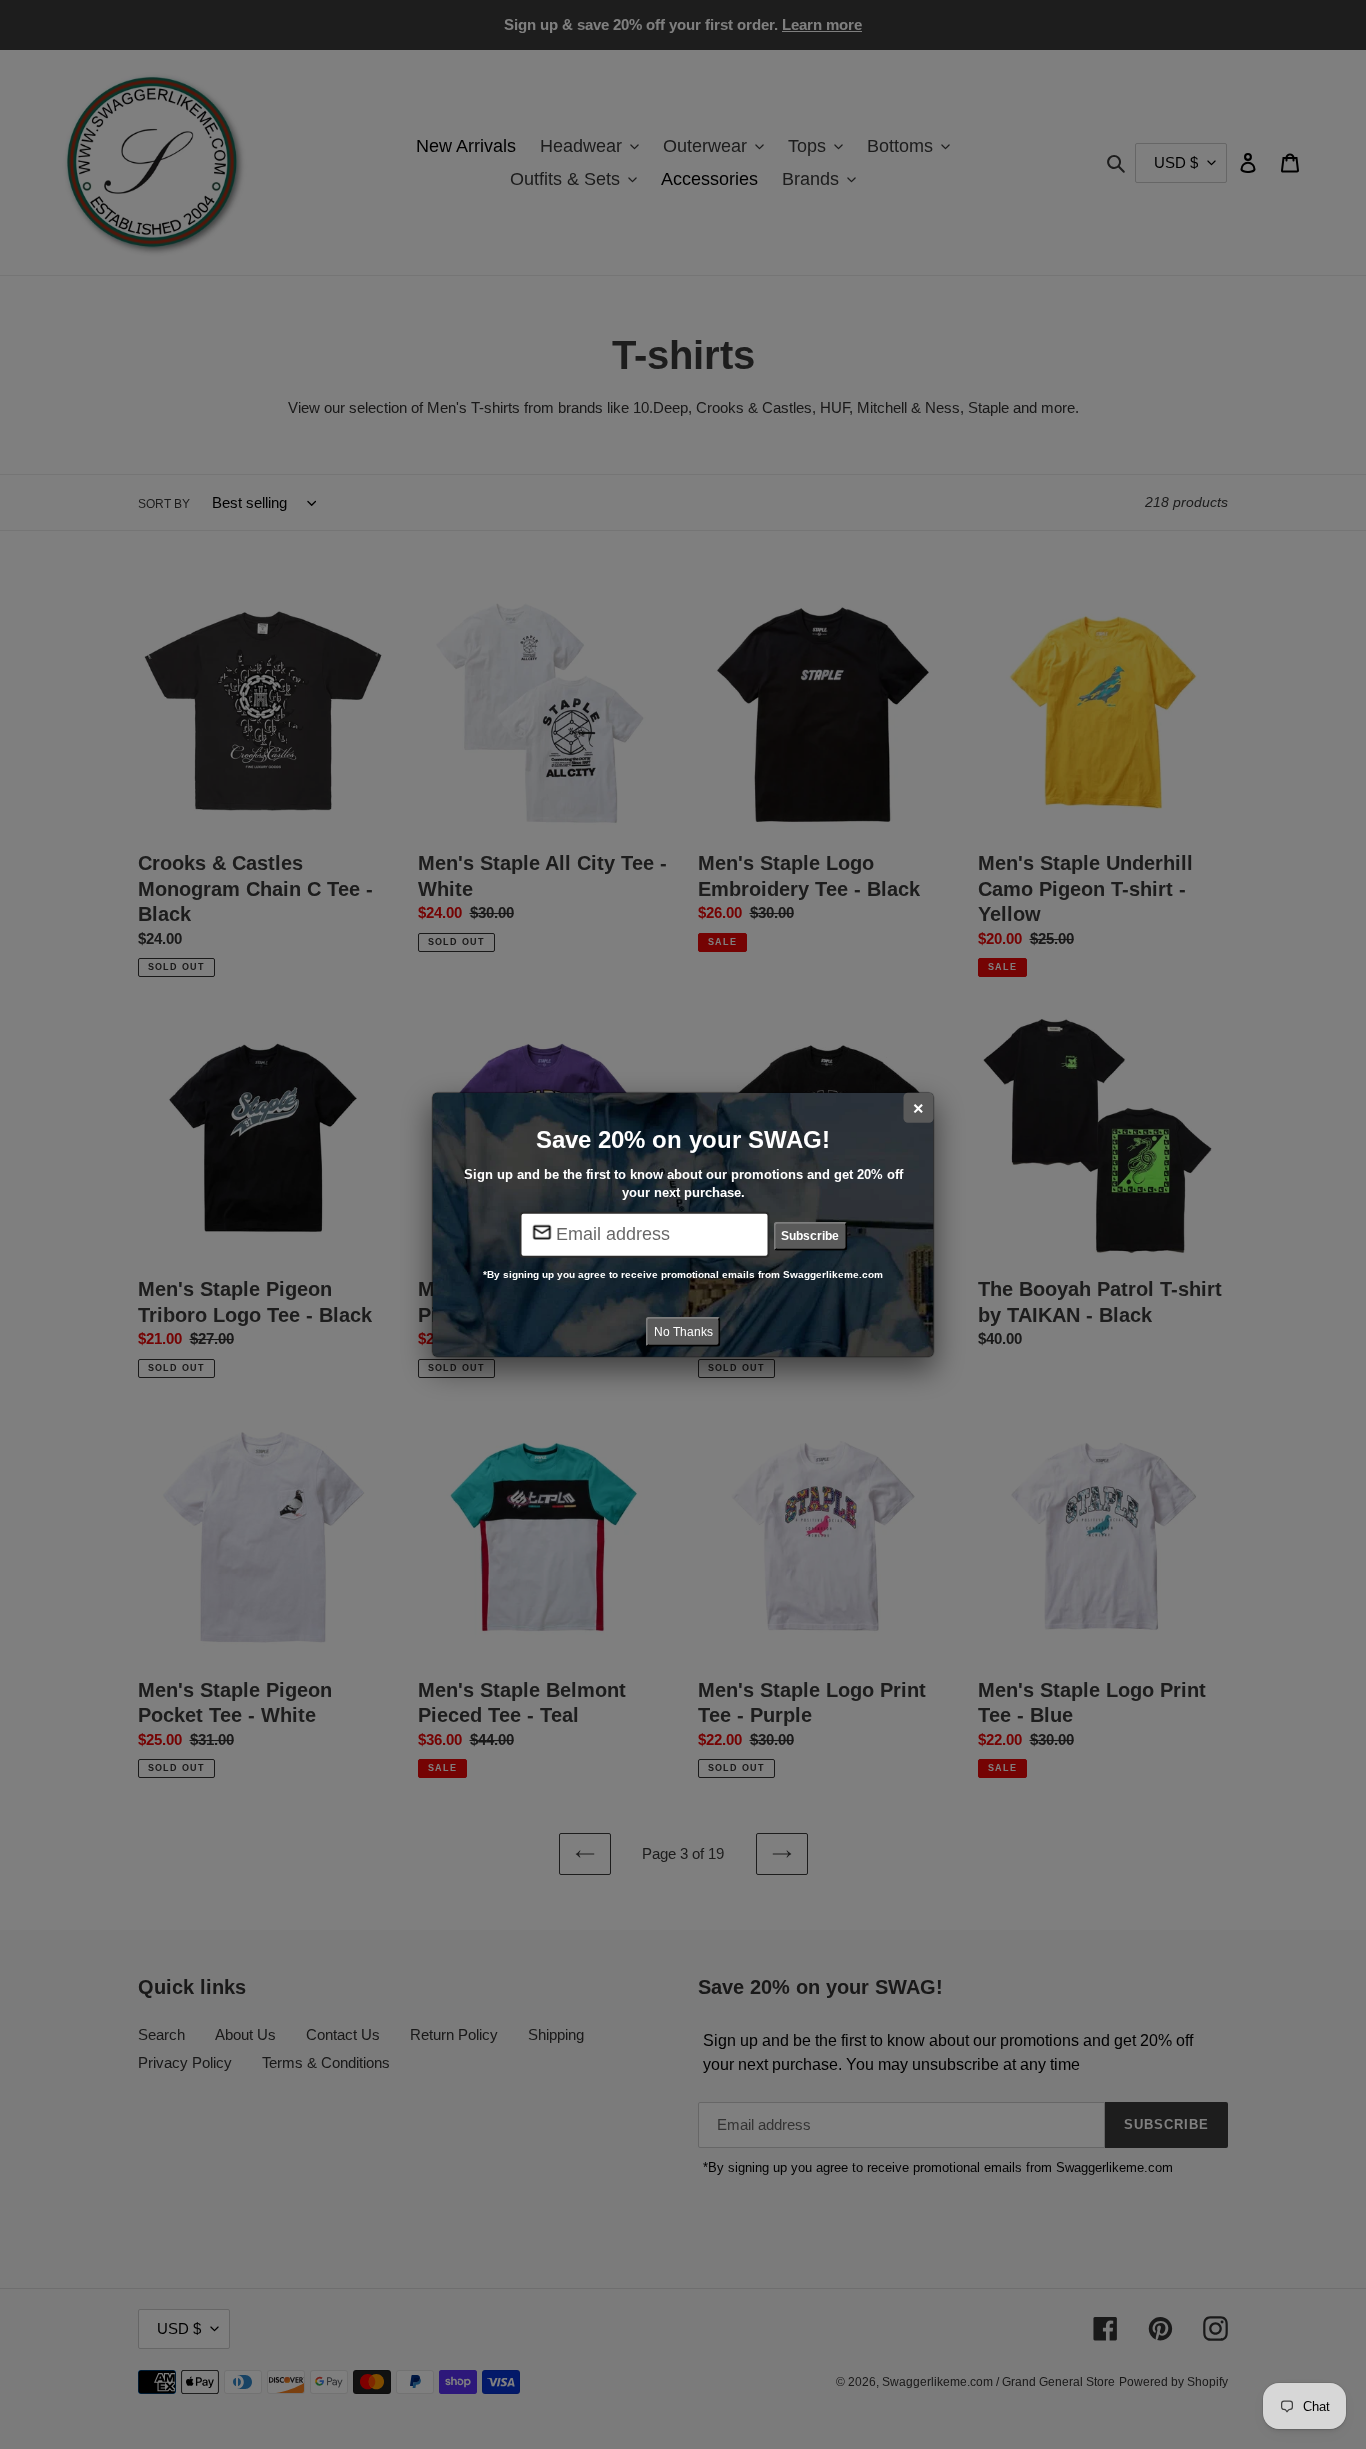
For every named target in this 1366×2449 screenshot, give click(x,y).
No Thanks (683, 1332)
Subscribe (810, 1236)
